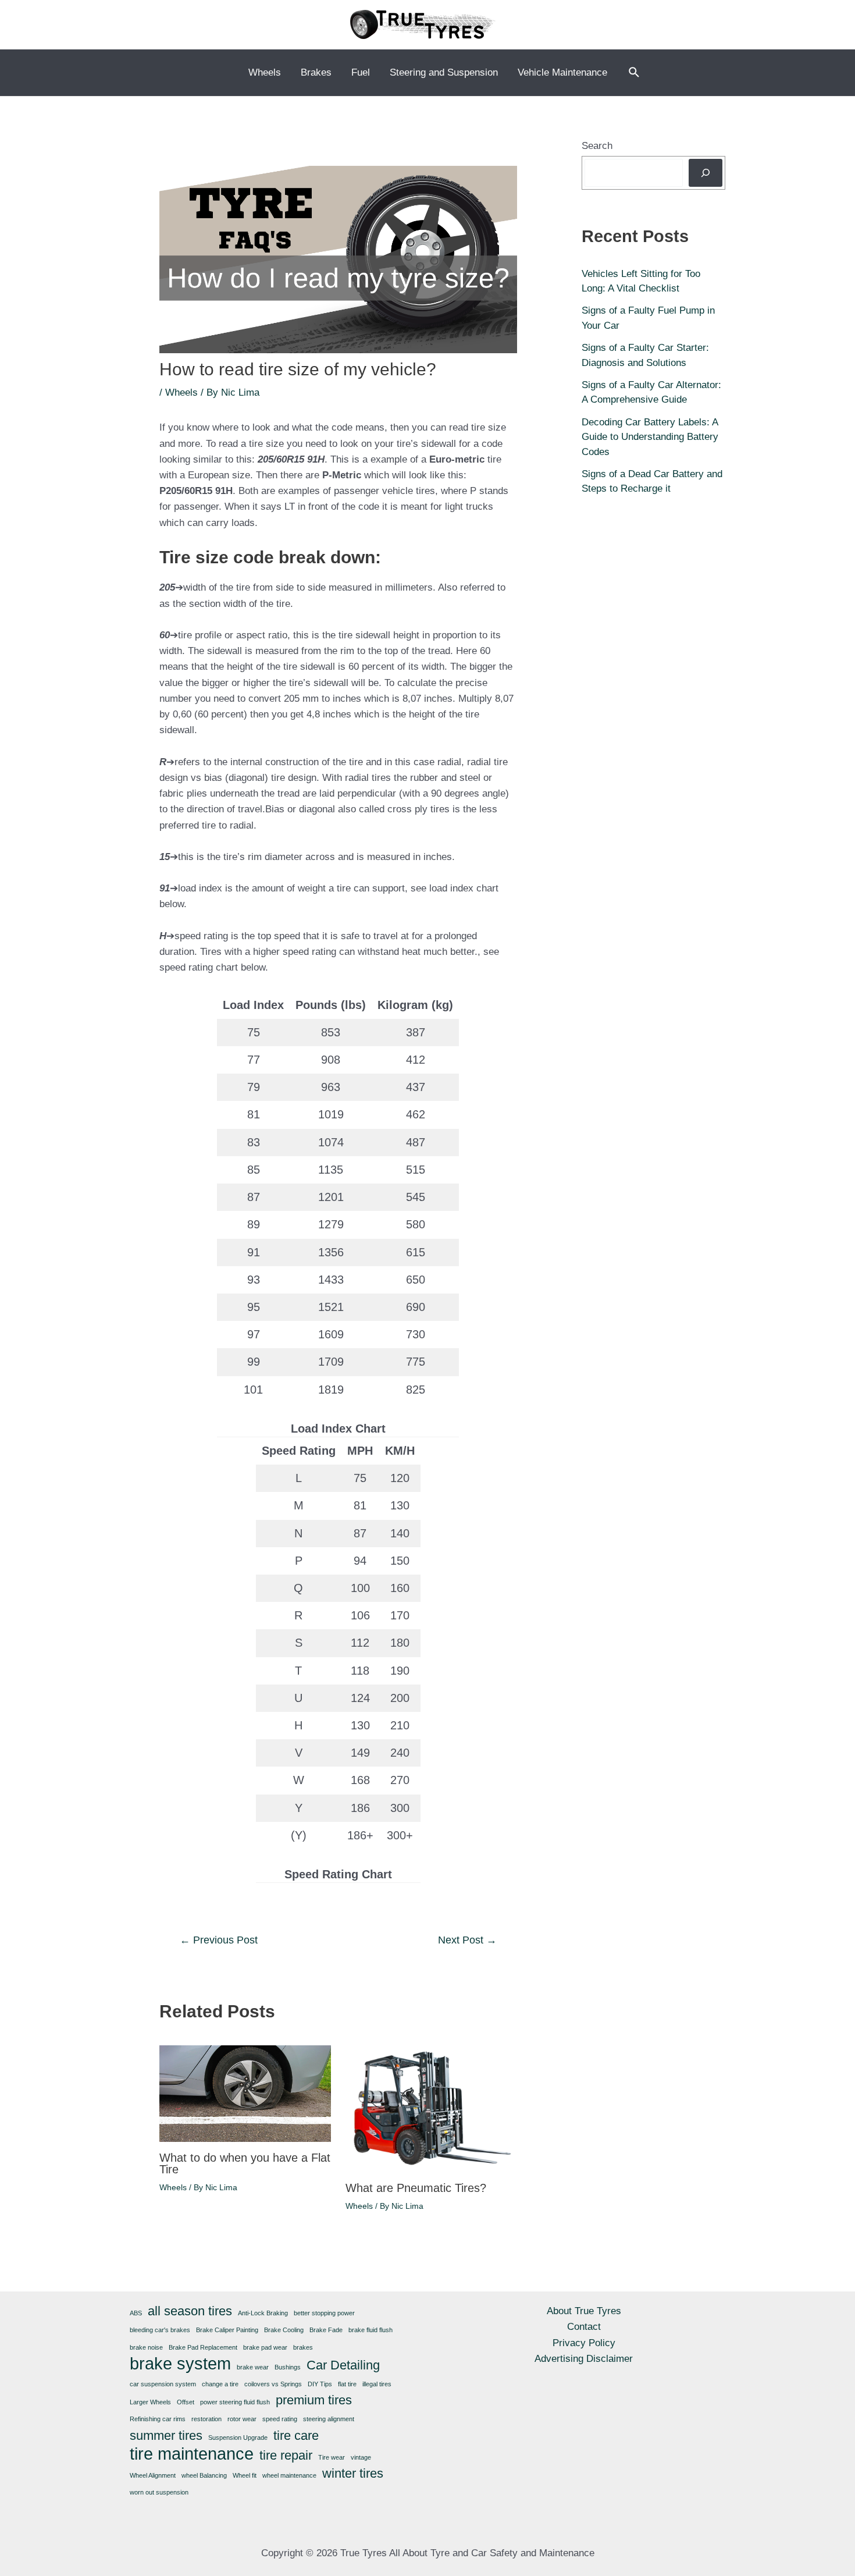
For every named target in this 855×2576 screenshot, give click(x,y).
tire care (296, 2435)
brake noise (146, 2347)
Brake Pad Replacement (203, 2347)
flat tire (347, 2384)
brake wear (253, 2367)
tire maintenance (192, 2454)
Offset (186, 2402)
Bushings (288, 2367)
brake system (180, 2363)
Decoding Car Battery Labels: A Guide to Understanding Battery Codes (650, 437)
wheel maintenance (289, 2475)
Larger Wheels (150, 2402)
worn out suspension (159, 2492)
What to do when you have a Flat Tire (245, 2163)
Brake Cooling (284, 2330)
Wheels (265, 72)
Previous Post (219, 1940)
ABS (136, 2313)
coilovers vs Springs (273, 2384)
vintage (361, 2457)
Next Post (467, 1940)
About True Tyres (584, 2311)
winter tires (353, 2473)
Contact (584, 2327)
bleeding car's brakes (160, 2330)
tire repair (286, 2455)
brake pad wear (265, 2347)
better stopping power (324, 2313)
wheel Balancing (204, 2475)
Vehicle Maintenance (562, 72)
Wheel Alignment (153, 2475)
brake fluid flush (370, 2330)
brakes (303, 2347)
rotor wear (242, 2419)
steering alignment (329, 2419)
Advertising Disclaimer (584, 2359)
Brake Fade (326, 2330)
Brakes (316, 72)
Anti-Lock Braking (263, 2313)
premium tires (314, 2400)
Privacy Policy (584, 2343)
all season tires (190, 2311)
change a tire (220, 2384)
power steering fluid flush (235, 2402)
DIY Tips (320, 2384)
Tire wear (332, 2457)
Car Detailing (343, 2365)
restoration (206, 2419)
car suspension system (163, 2384)
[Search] (706, 173)
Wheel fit (245, 2475)
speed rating (280, 2419)
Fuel (361, 72)
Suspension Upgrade (238, 2438)
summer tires (166, 2435)
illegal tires (377, 2384)
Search (597, 146)
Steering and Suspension (444, 72)
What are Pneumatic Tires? (416, 2188)
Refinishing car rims (158, 2419)
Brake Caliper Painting (227, 2330)
